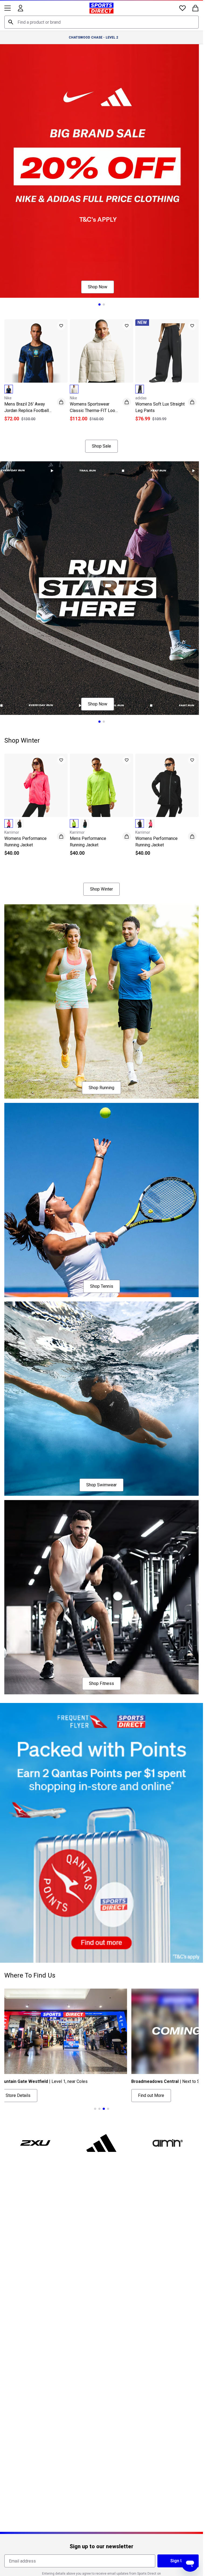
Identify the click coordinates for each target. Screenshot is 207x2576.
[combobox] (101, 22)
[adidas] (102, 2143)
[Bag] (195, 8)
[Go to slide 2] (104, 304)
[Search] (11, 22)
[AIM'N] (168, 2143)
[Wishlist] (182, 8)
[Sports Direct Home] (101, 8)
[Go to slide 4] (108, 2109)
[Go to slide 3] (110, 427)
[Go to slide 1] (99, 304)
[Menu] (8, 8)
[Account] (20, 8)
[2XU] (35, 2143)
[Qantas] (101, 1833)
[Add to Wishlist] (61, 326)
